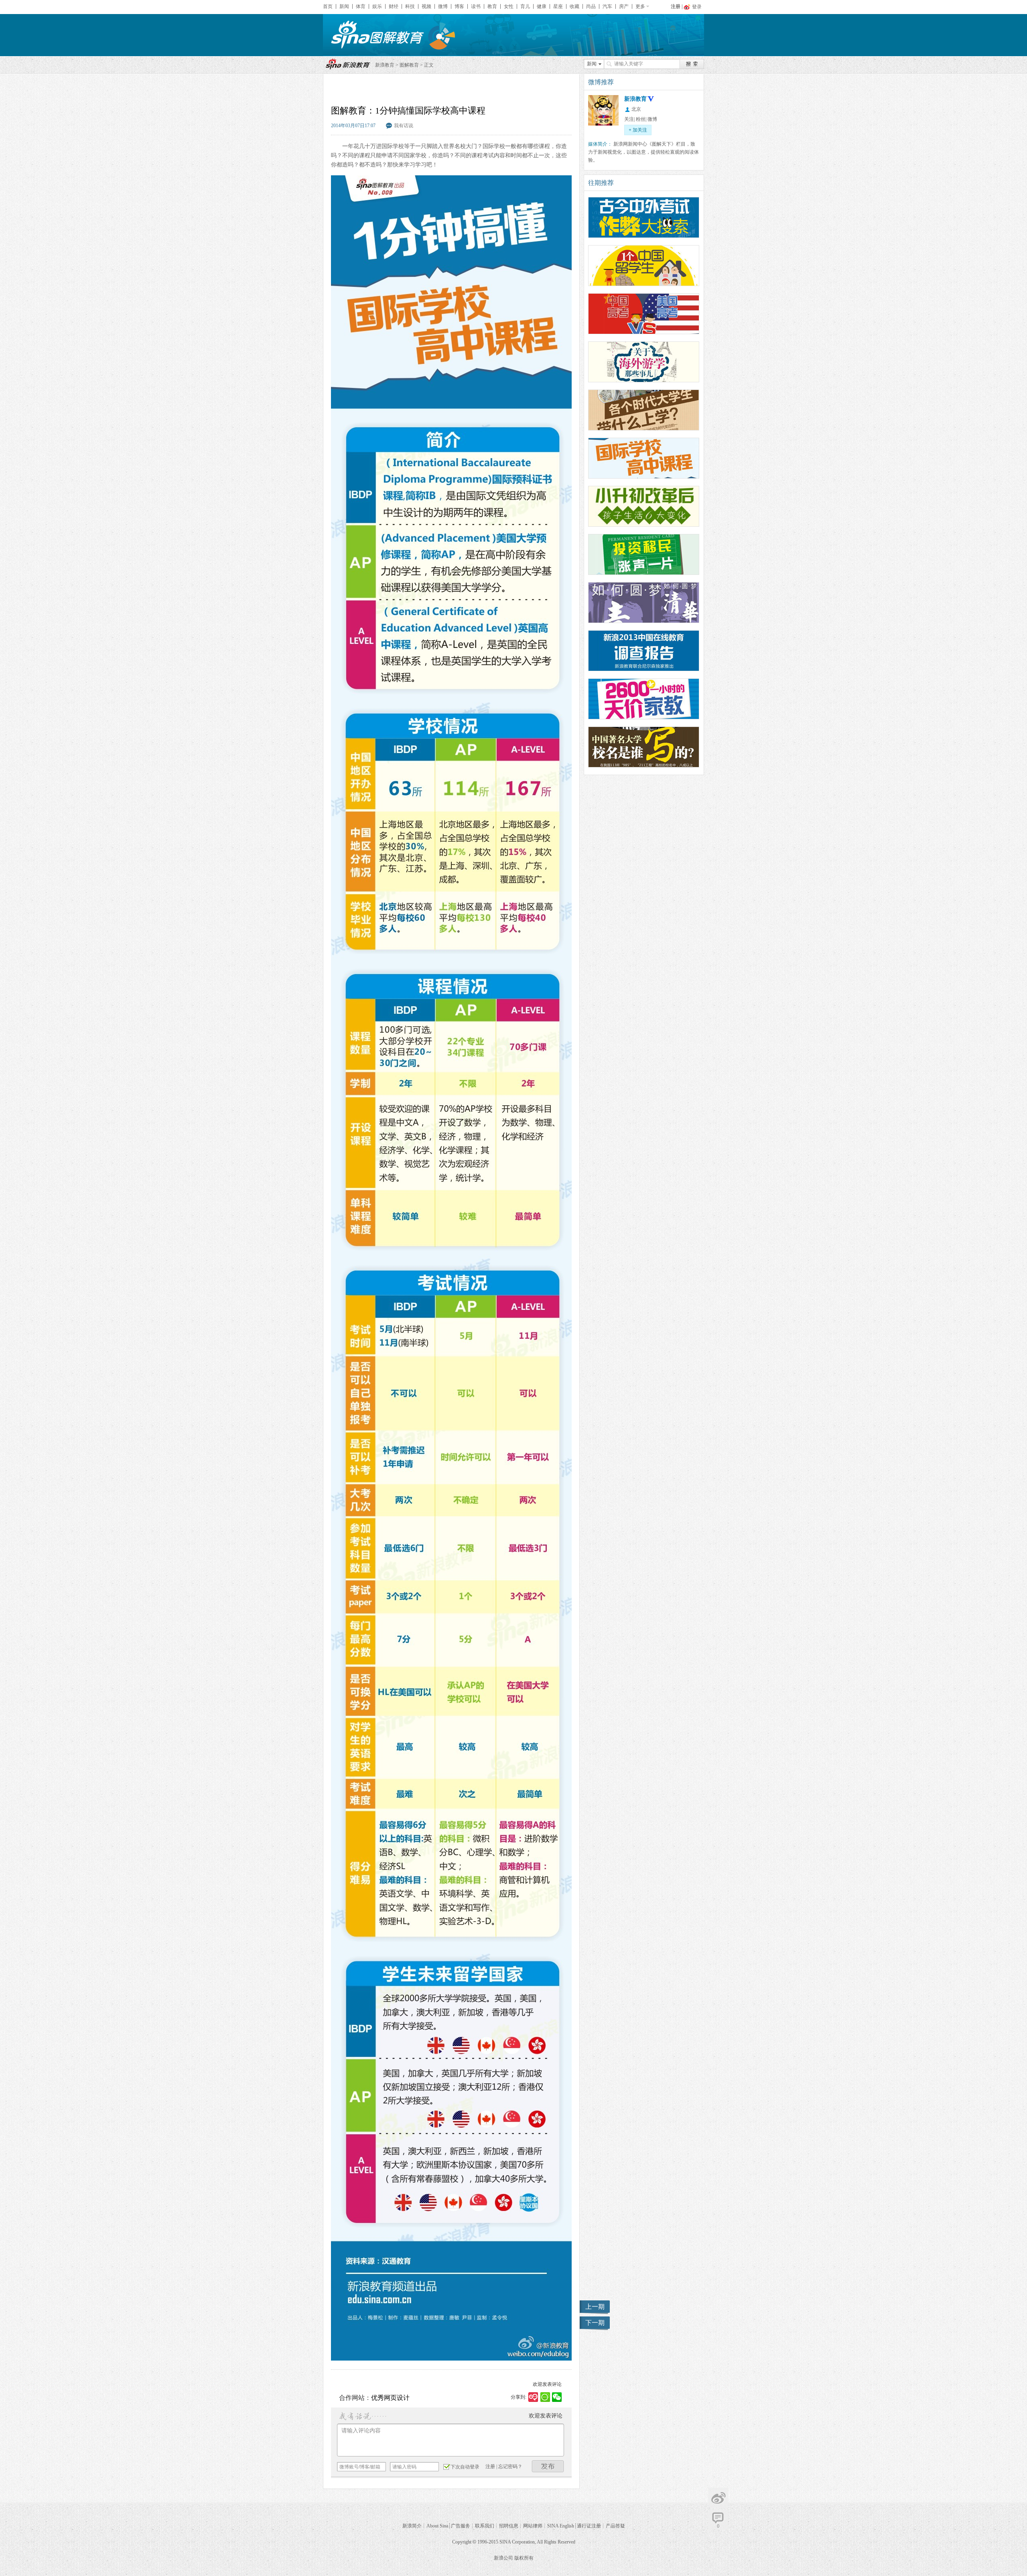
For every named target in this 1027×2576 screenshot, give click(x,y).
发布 (548, 2466)
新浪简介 (412, 2526)
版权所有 (524, 2558)
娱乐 (377, 6)
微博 (443, 6)
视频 (426, 6)
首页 (328, 6)
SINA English (561, 2526)
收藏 (574, 6)
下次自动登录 (465, 2467)
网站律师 (533, 2526)
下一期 (595, 2323)
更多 (640, 6)
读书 (476, 6)
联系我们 (485, 2526)
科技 (410, 6)
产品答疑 (615, 2526)
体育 (361, 6)
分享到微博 (718, 2498)
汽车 (607, 6)
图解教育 (409, 65)
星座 (558, 6)
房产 (624, 6)
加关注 (638, 130)
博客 (459, 6)
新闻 (344, 6)
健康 (542, 6)
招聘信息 (509, 2526)
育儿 (525, 6)
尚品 (591, 6)
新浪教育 (385, 65)
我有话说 (404, 126)
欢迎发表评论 (547, 2384)
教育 (492, 6)
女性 (509, 6)
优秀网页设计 (390, 2398)
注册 (676, 6)
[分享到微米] (533, 2397)
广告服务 (461, 2526)
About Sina (437, 2526)
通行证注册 (589, 2526)
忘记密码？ (510, 2466)
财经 (394, 6)
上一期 (595, 2307)
